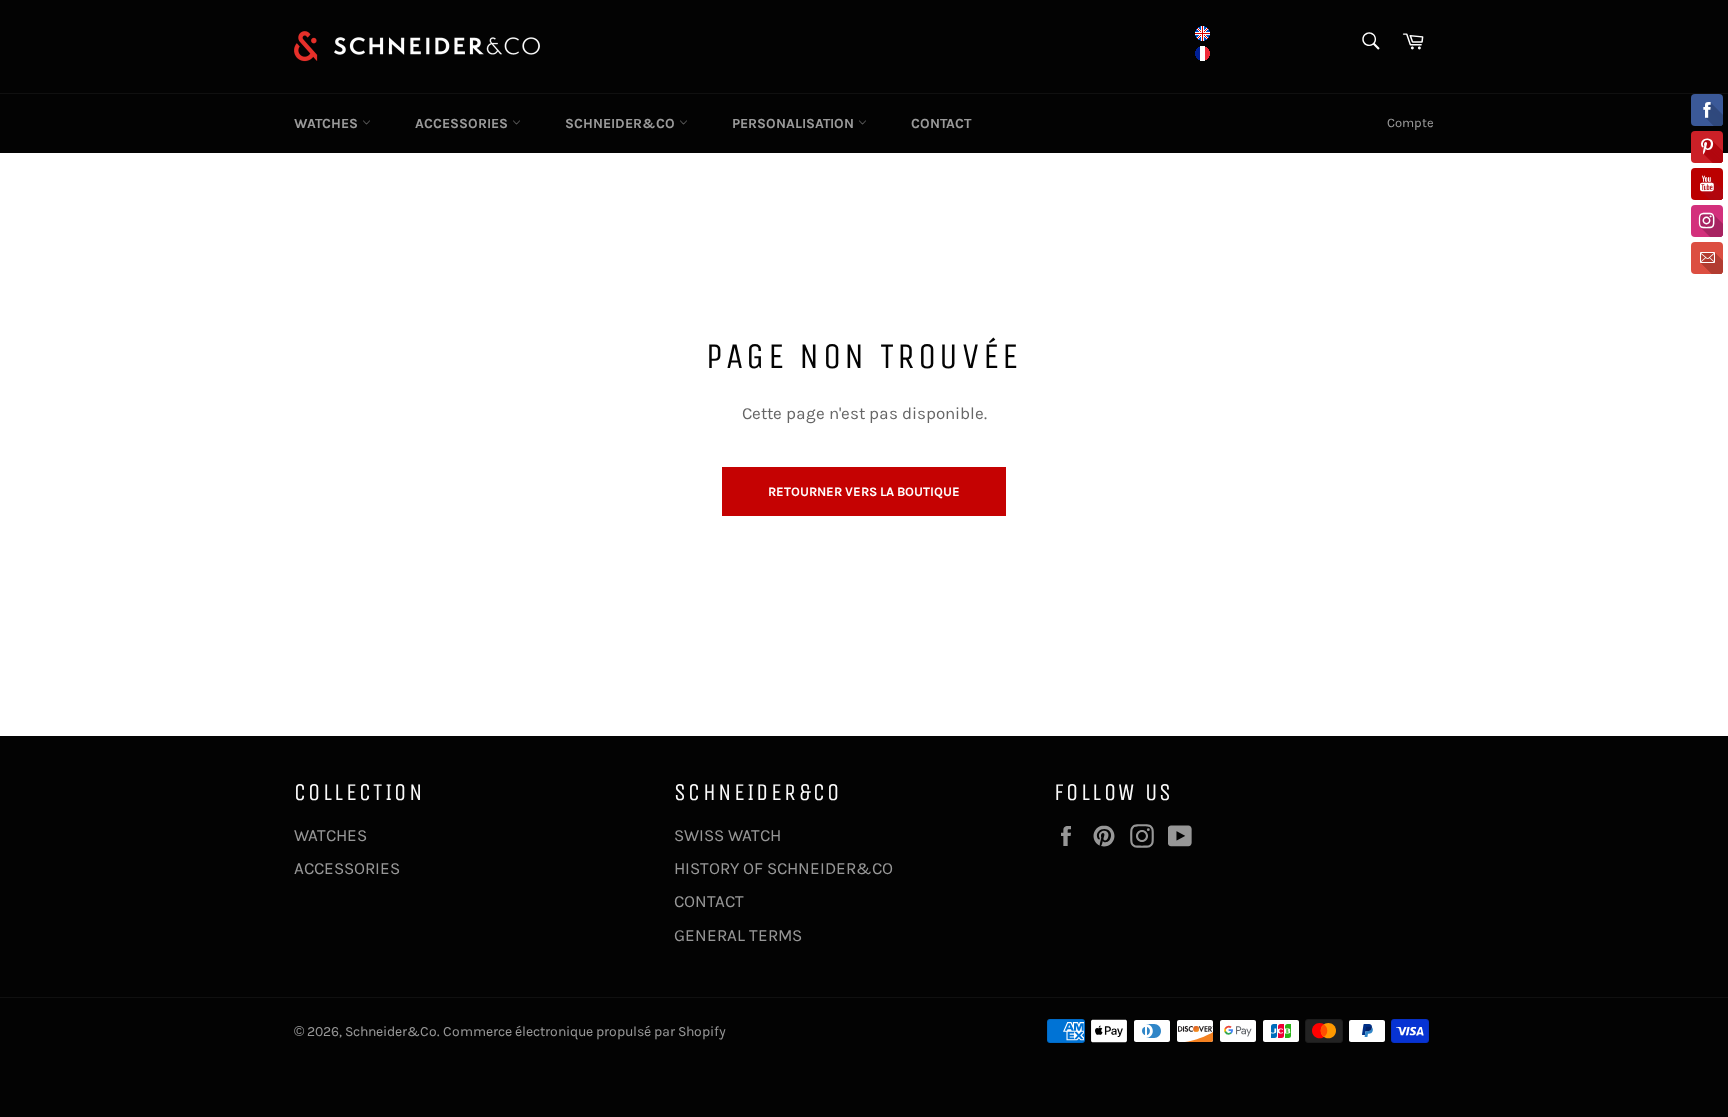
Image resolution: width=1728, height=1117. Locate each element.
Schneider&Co (391, 1031)
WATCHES (328, 123)
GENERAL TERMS (738, 935)
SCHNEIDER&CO (622, 123)
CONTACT (941, 123)
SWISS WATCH (727, 835)
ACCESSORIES (463, 123)
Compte (1410, 122)
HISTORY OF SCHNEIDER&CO (783, 868)
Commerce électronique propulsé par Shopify (584, 1031)
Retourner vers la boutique (864, 491)
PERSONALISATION (795, 123)
